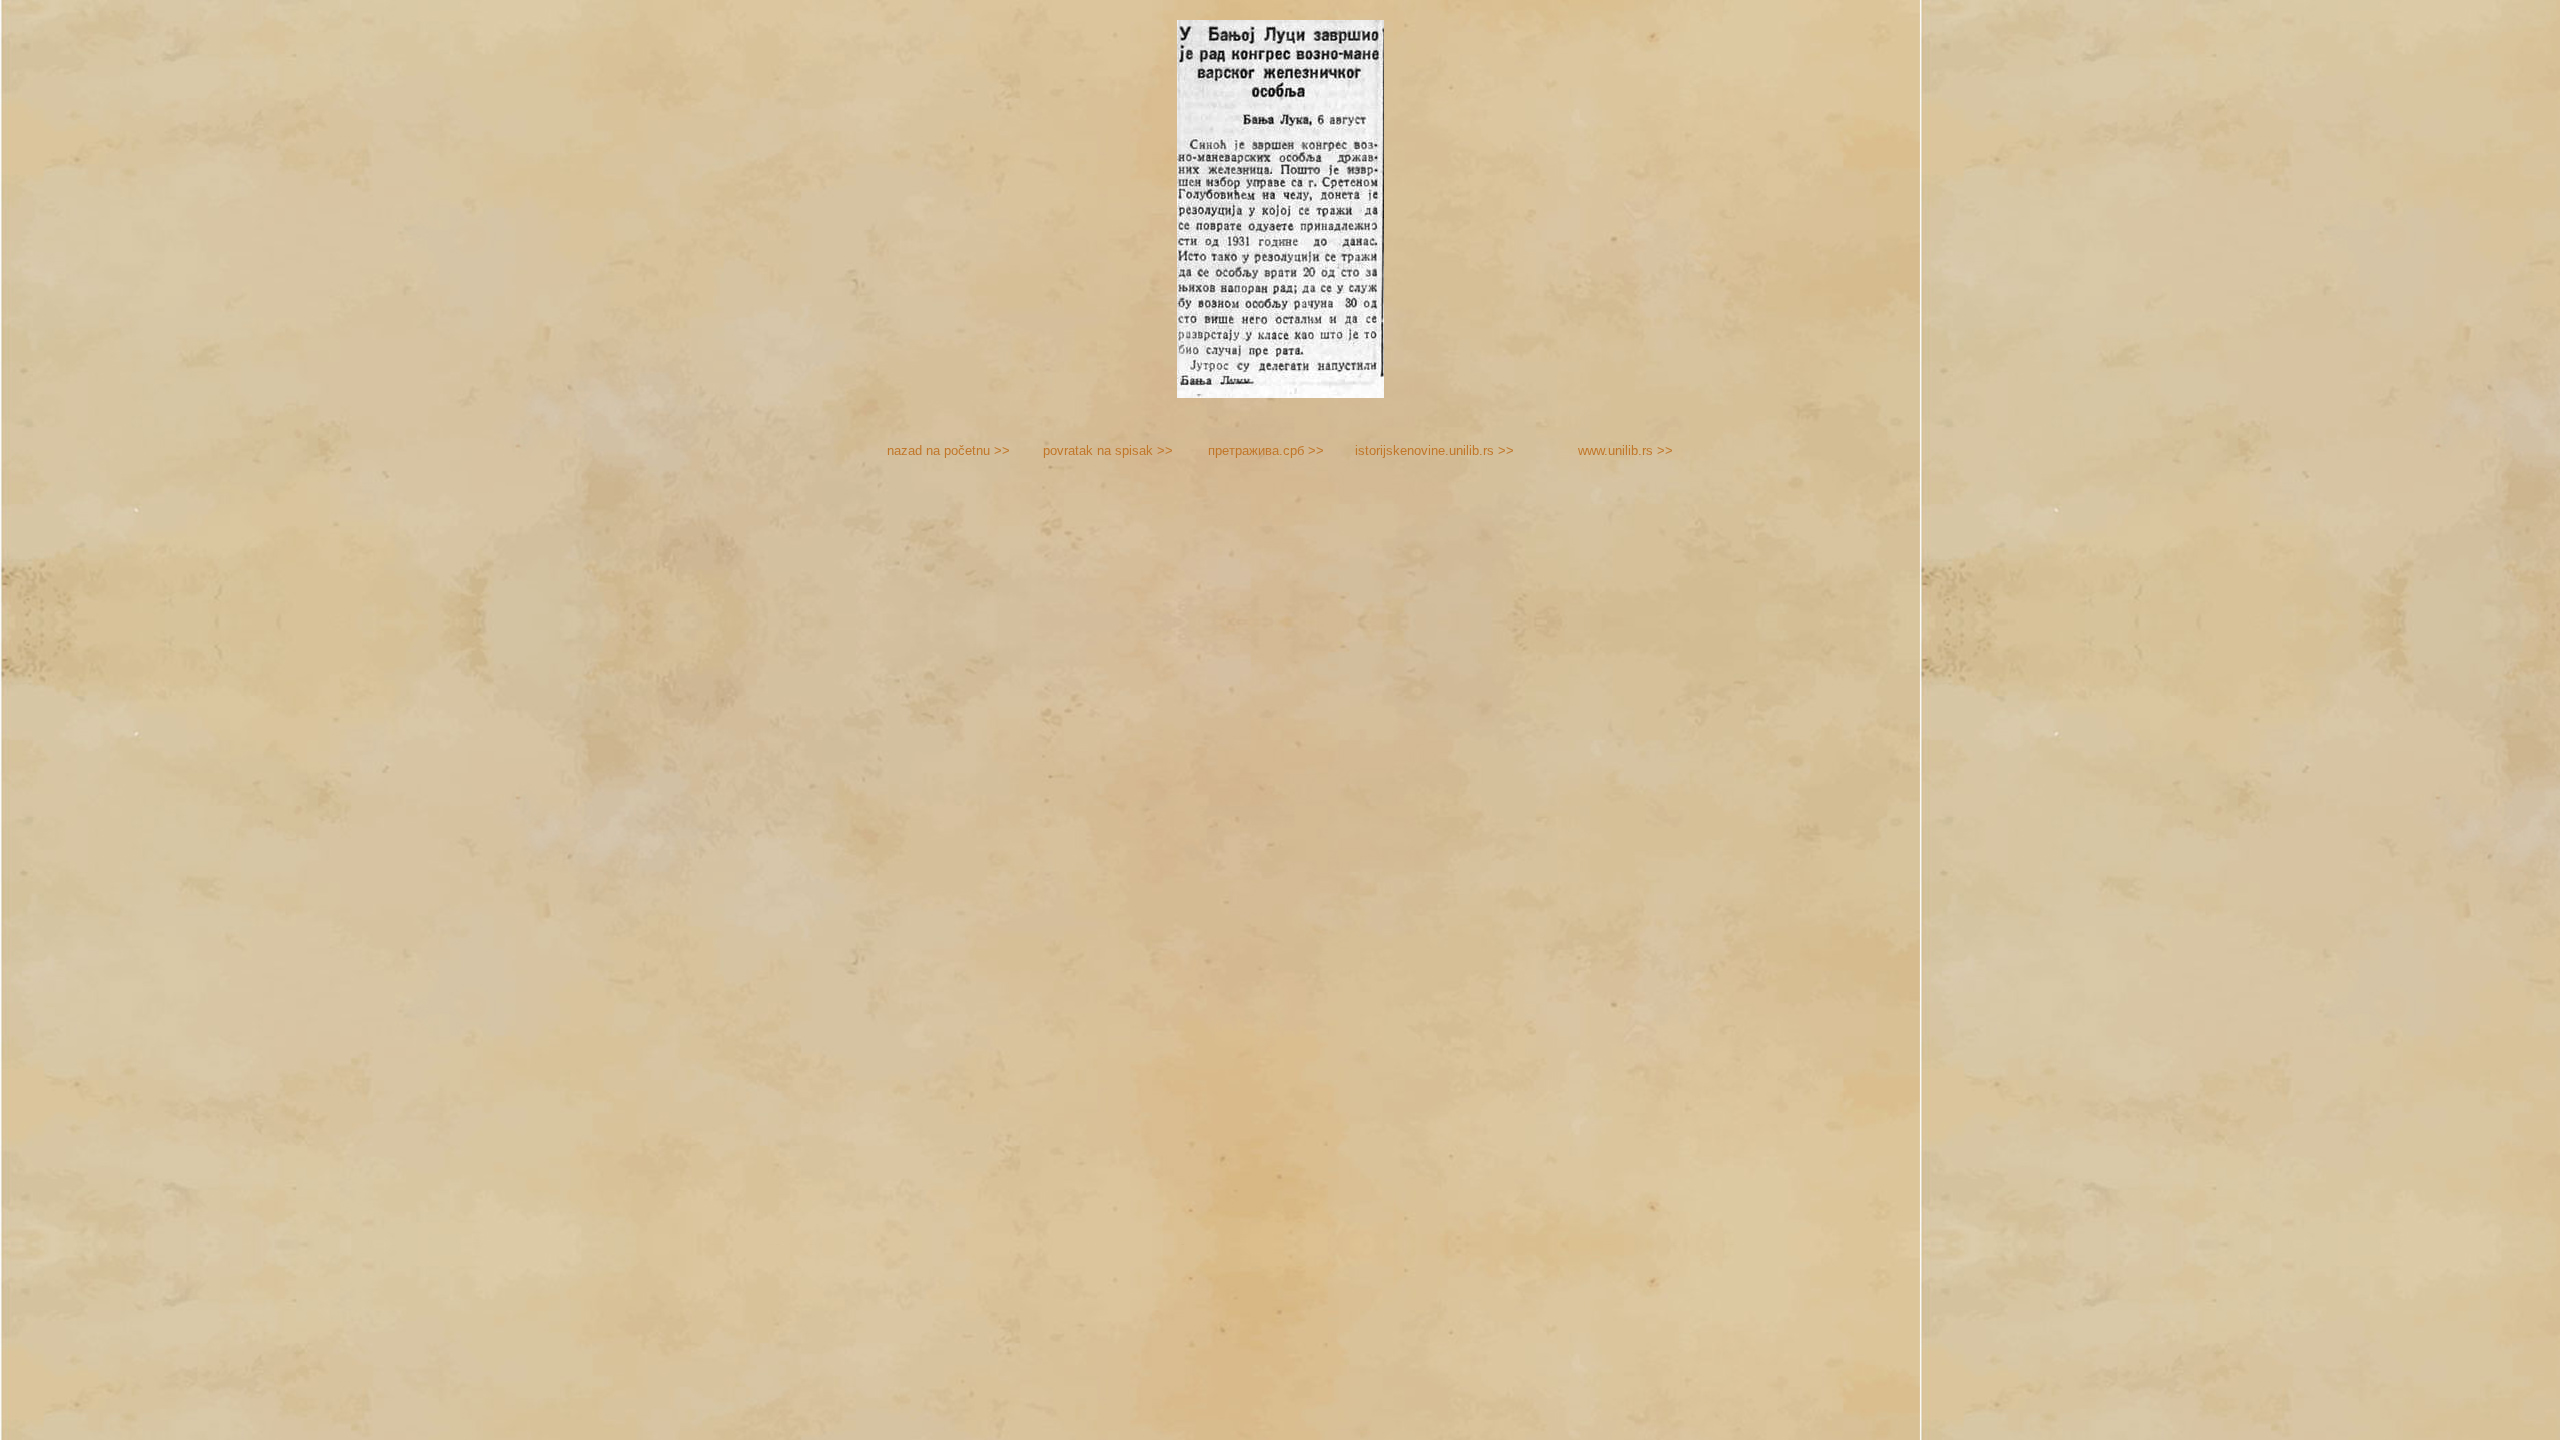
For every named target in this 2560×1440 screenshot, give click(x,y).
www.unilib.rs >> (1625, 450)
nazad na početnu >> (948, 450)
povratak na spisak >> (1108, 450)
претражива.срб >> (1266, 450)
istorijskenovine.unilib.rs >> (1434, 450)
